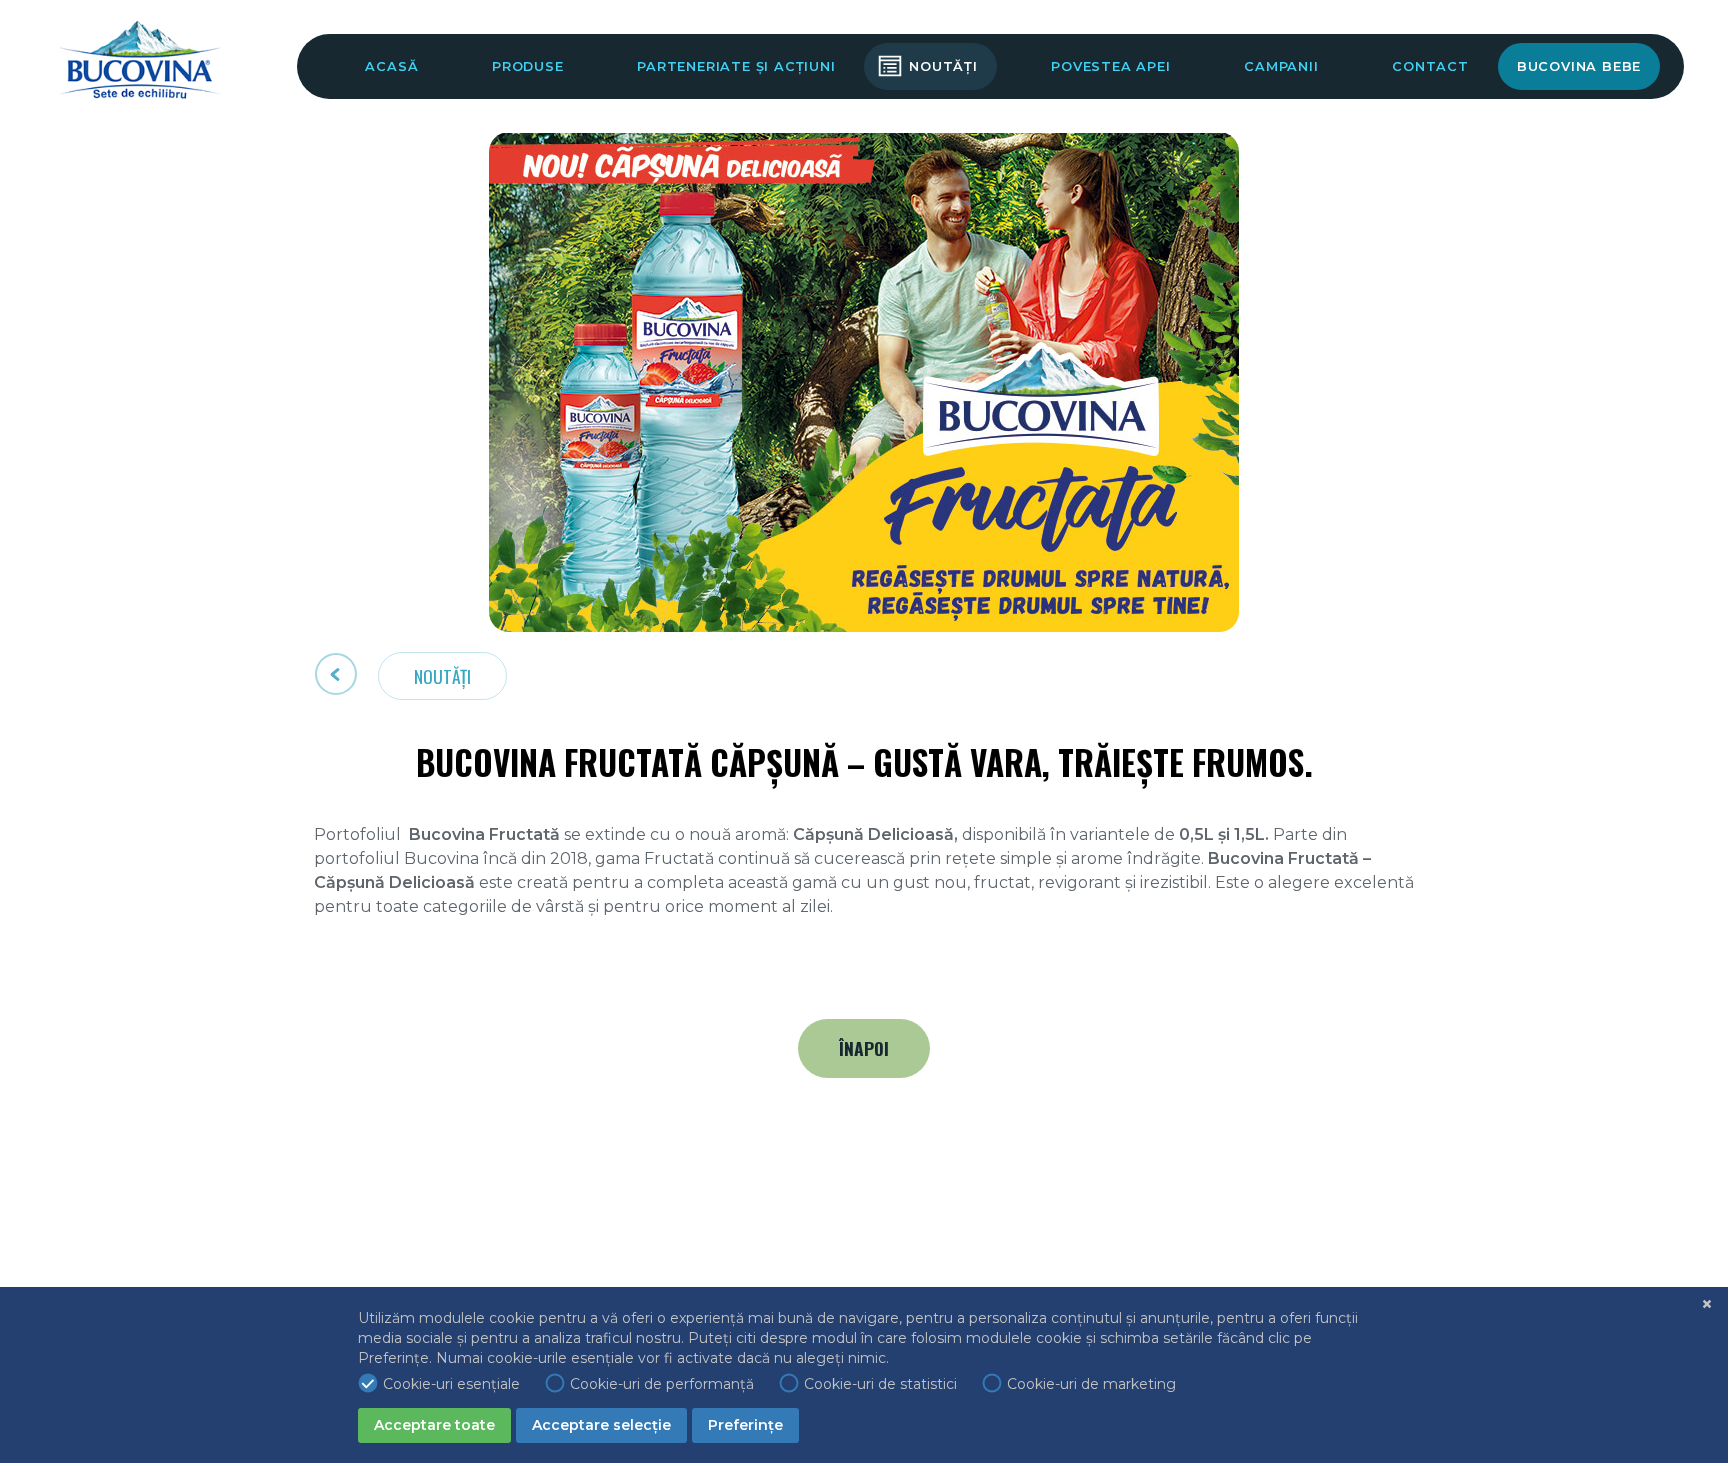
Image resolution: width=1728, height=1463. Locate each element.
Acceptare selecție (601, 1425)
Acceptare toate (434, 1425)
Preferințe (745, 1425)
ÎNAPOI (864, 1048)
